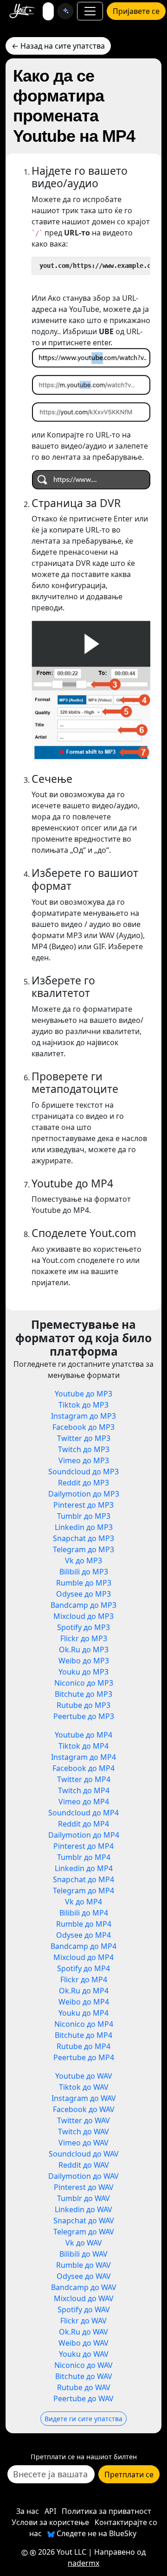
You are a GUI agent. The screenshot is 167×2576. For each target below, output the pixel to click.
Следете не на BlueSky (96, 2533)
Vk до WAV (84, 2243)
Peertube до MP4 (84, 2057)
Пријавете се (136, 11)
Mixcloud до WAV (84, 2298)
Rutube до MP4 (83, 2046)
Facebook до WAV (84, 2109)
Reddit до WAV (84, 2165)
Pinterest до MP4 (83, 1846)
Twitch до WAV (83, 2132)
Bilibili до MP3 (84, 1572)
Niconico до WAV (83, 2365)
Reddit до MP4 (83, 1824)
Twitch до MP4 (84, 1790)
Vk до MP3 (83, 1561)
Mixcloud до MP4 (83, 1957)
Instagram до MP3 (83, 1416)
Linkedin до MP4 (84, 1868)
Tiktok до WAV (84, 2087)
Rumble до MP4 (84, 1924)
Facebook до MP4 (83, 1768)
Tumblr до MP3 (84, 1516)
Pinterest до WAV (84, 2187)
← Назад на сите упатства (58, 46)
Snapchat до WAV (84, 2221)
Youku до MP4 (83, 2013)
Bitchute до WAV (84, 2376)
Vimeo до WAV (83, 2143)
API (50, 2511)
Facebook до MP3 (83, 1427)
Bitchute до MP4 (83, 2035)
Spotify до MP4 (83, 1968)
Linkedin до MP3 (84, 1527)
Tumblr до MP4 (84, 1857)
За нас (28, 2511)
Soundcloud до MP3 (83, 1472)
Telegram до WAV (84, 2232)
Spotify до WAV (84, 2310)
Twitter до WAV (83, 2120)
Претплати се (129, 2474)
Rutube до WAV (84, 2387)
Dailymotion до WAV (83, 2176)
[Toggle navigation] (90, 11)
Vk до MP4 (83, 1902)
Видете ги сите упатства (83, 2419)
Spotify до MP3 (83, 1627)
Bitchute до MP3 (83, 1694)
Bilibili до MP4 (84, 1913)
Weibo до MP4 (84, 2002)
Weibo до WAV (83, 2343)
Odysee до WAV (84, 2276)
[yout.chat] (65, 11)
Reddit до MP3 (83, 1483)
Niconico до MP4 (84, 2024)
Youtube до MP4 (83, 1735)
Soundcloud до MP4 (83, 1813)
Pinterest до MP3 (83, 1505)
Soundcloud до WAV (84, 2154)
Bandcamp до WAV (84, 2287)
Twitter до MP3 (84, 1438)
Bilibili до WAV (83, 2254)
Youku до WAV (84, 2354)
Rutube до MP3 (83, 1705)
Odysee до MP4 (83, 1935)
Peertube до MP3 (84, 1716)
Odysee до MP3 (83, 1594)
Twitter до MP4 (84, 1779)
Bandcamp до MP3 (83, 1605)
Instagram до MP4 (83, 1757)
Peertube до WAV (83, 2398)
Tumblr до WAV (83, 2198)
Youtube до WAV (84, 2076)
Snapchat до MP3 (83, 1538)
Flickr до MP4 (84, 1980)
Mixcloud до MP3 (83, 1616)
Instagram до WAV (84, 2098)
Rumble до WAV (83, 2265)
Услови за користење (50, 2522)
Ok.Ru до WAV (83, 2332)
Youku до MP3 (83, 1672)
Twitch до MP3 (84, 1449)
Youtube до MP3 (83, 1394)
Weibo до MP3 (84, 1661)
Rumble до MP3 (84, 1583)
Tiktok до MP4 (83, 1746)
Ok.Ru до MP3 (84, 1650)
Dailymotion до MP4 (84, 1835)
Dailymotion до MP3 (84, 1494)
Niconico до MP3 (84, 1683)
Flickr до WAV (83, 2321)
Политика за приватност (106, 2511)
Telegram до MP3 (83, 1549)
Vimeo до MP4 (84, 1802)
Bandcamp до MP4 (83, 1946)
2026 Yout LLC (61, 2552)
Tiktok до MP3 (83, 1405)
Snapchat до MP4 (83, 1879)
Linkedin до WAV (83, 2209)
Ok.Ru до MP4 (84, 1991)
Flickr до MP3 (84, 1638)
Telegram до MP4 (83, 1891)
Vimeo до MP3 (84, 1460)
